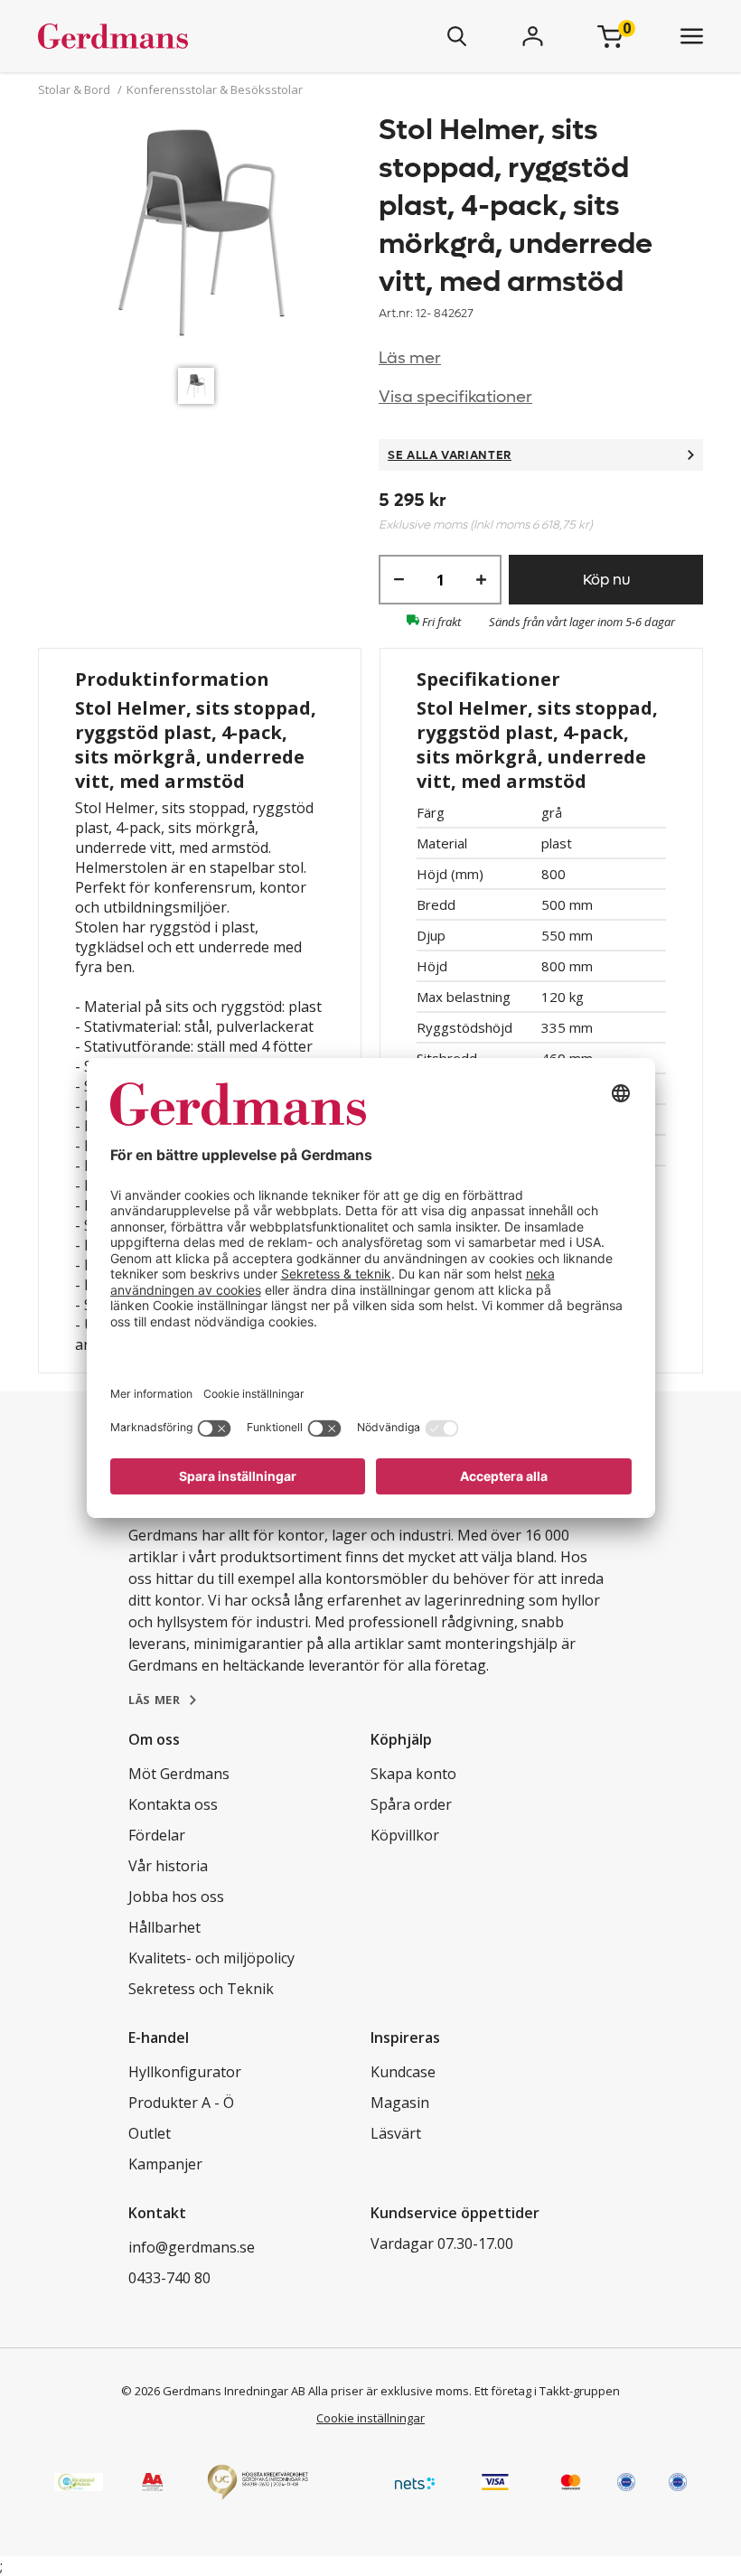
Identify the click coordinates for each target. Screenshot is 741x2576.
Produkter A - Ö (181, 2103)
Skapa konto (413, 1774)
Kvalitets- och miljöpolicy (211, 1958)
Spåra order (411, 1804)
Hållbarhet (164, 1927)
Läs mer (410, 358)
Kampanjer (165, 2164)
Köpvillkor (405, 1835)
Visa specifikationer (455, 397)
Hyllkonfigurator (185, 2072)
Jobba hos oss (176, 1897)
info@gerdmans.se (192, 2247)
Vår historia (168, 1866)
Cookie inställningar (370, 2418)
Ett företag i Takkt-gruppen (547, 2391)
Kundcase (403, 2072)
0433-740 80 (169, 2278)
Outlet (150, 2133)
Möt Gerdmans (179, 1774)
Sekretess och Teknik (201, 1989)
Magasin (400, 2103)
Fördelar (157, 1835)
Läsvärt (396, 2133)
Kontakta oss (173, 1804)
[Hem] (166, 36)
